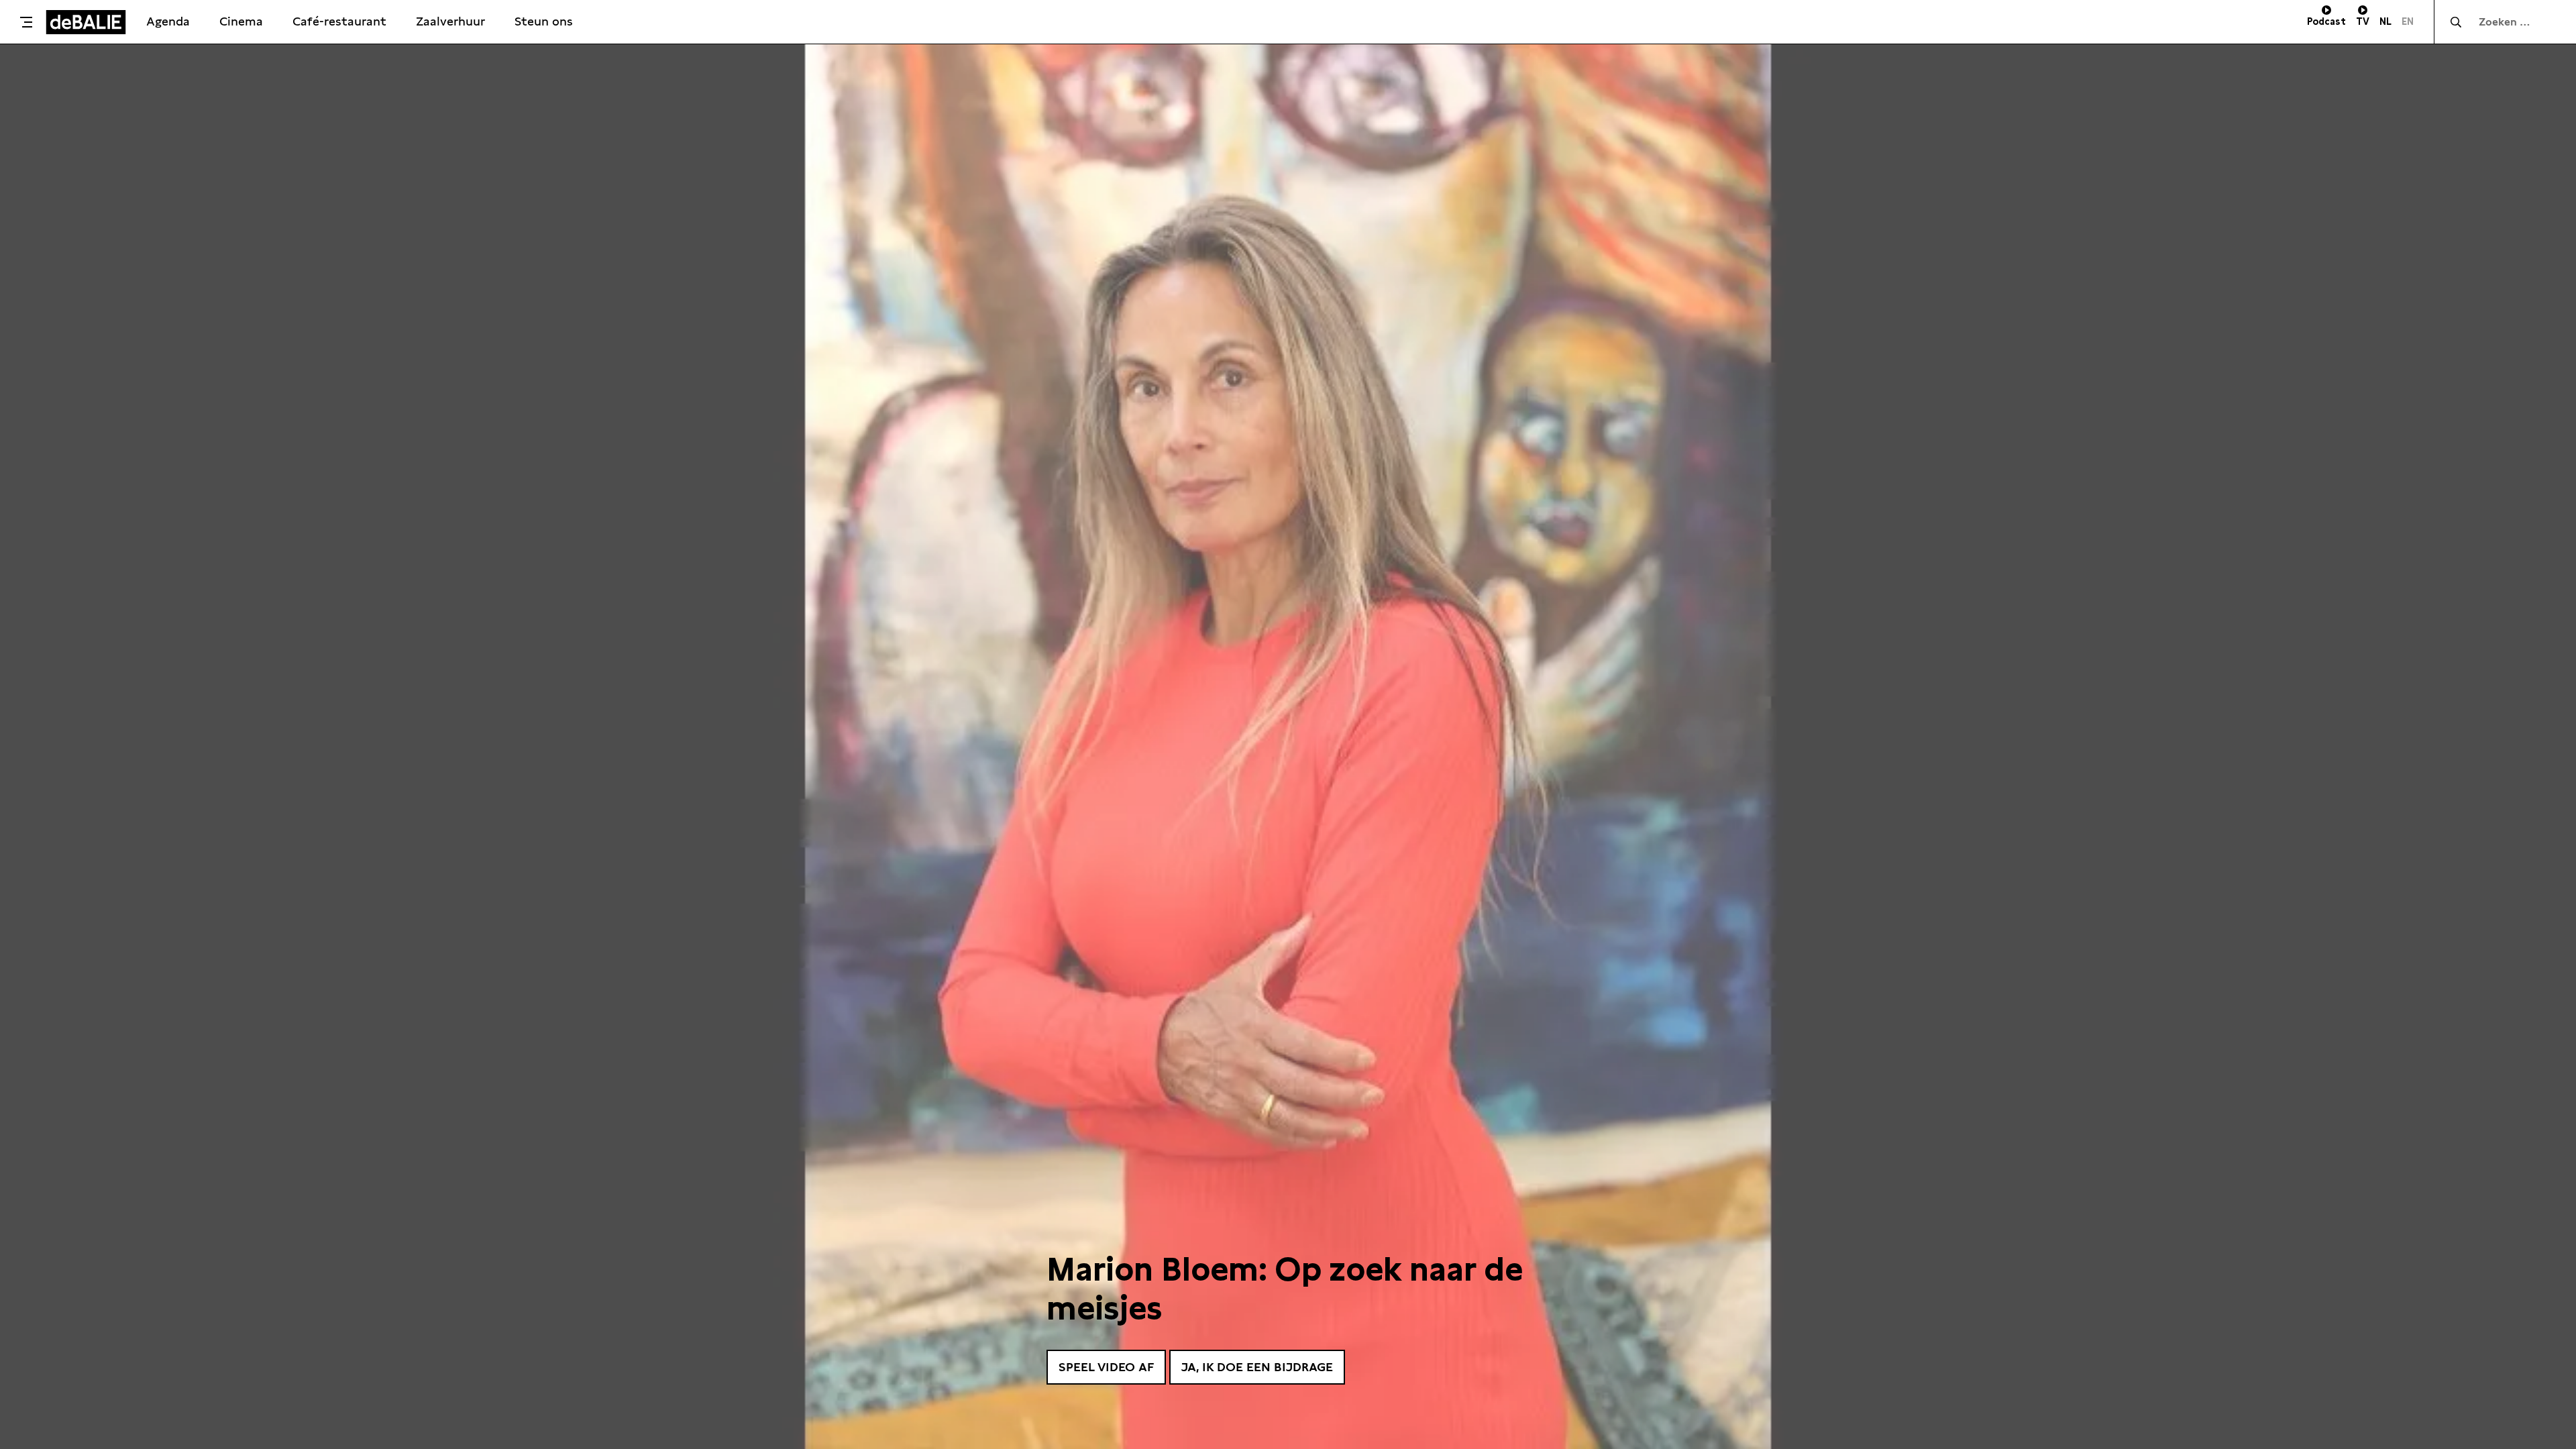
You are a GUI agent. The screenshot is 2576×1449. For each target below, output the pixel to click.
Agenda (168, 21)
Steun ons (544, 21)
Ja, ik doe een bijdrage (1257, 1367)
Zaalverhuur (450, 21)
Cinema (241, 21)
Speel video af (1106, 1367)
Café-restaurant (339, 21)
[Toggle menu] (26, 22)
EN (2408, 21)
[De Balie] (86, 22)
